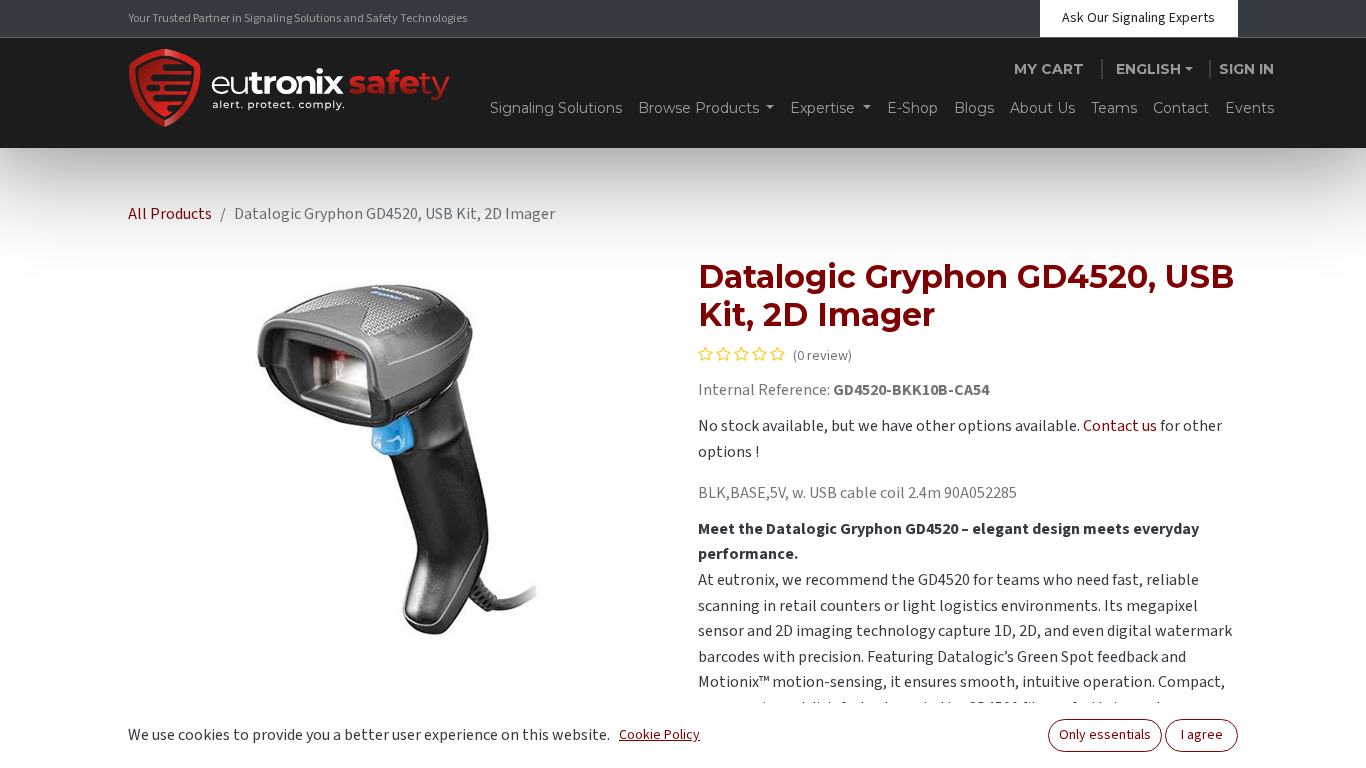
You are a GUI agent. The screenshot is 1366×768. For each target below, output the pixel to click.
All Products (170, 214)
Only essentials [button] (1105, 735)
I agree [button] (1202, 735)
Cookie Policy (659, 735)
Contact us (1120, 426)
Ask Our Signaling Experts (1138, 18)
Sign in (1246, 69)
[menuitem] (556, 108)
